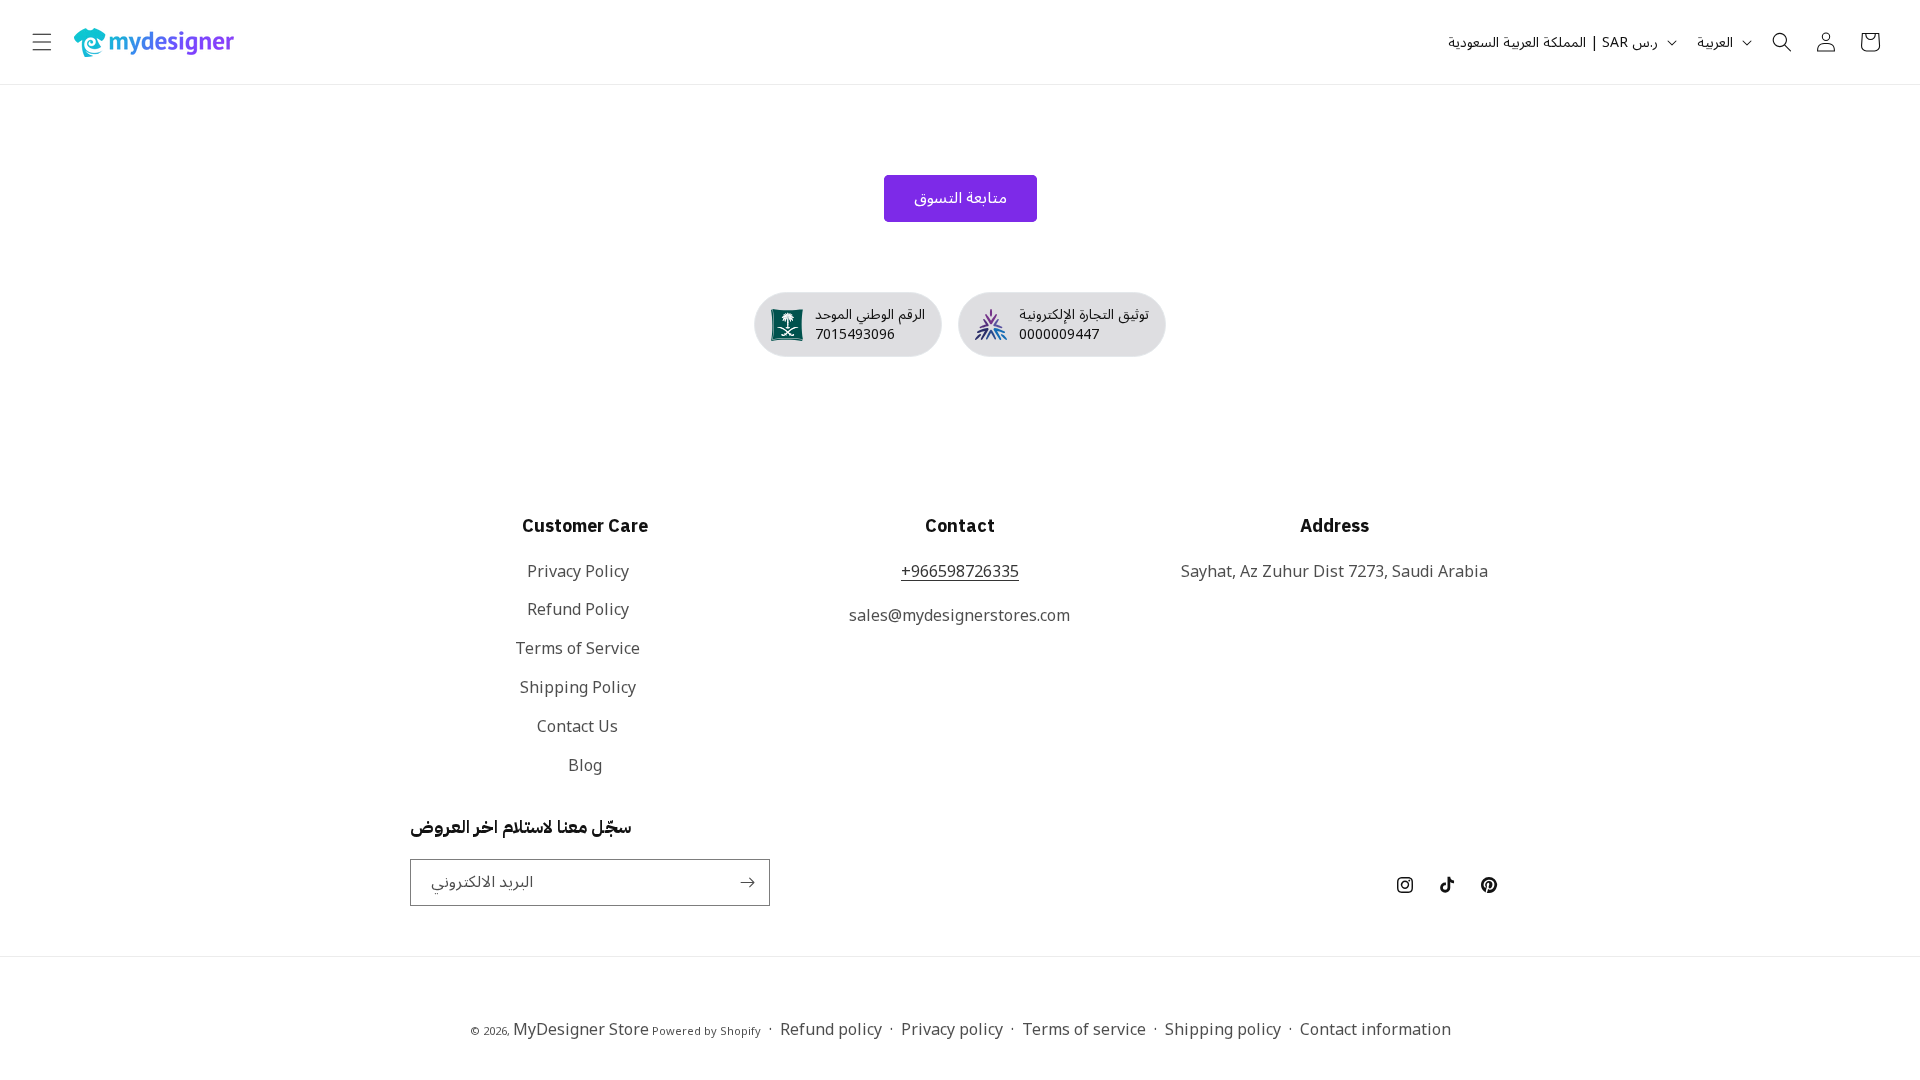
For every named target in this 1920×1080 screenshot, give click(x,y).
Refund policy (831, 1030)
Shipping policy (1223, 1030)
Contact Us (577, 727)
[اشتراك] (747, 882)
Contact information (1375, 1030)
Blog (585, 766)
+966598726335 (960, 572)
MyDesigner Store (581, 1030)
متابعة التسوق (960, 198)
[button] (42, 42)
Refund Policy (578, 610)
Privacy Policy (578, 573)
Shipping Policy (578, 688)
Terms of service (1084, 1030)
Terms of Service (577, 649)
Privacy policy (952, 1030)
